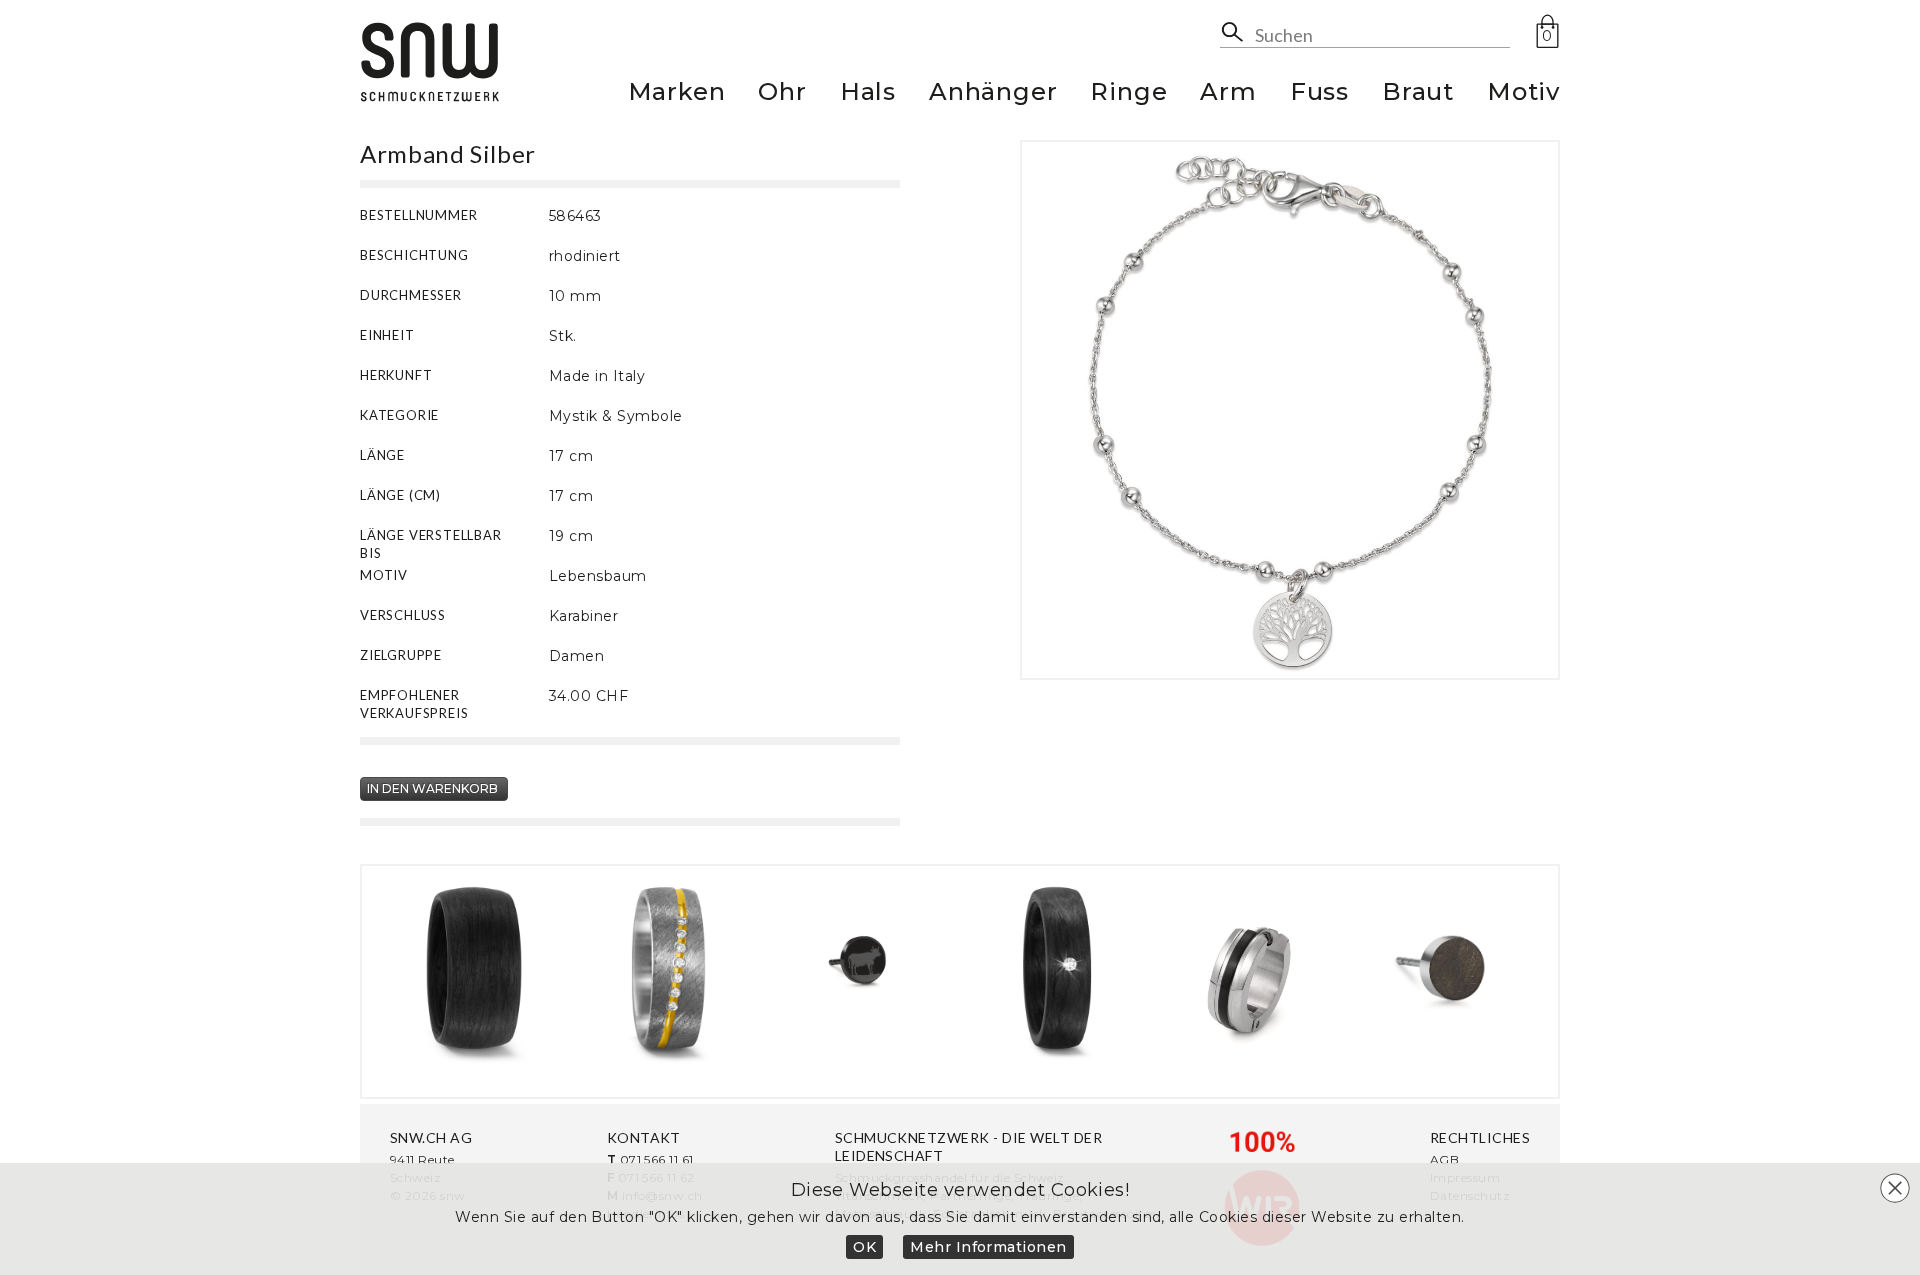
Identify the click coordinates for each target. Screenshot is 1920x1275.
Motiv (1523, 94)
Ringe (1128, 94)
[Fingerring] (474, 968)
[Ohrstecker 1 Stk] (863, 968)
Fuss (1319, 94)
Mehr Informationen (988, 1247)
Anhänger (993, 94)
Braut (1418, 94)
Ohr (782, 94)
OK (864, 1247)
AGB (1444, 1159)
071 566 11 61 (657, 1159)
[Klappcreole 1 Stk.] (1251, 968)
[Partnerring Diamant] (668, 968)
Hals (868, 94)
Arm (1228, 94)
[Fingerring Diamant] (1057, 968)
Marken (677, 94)
